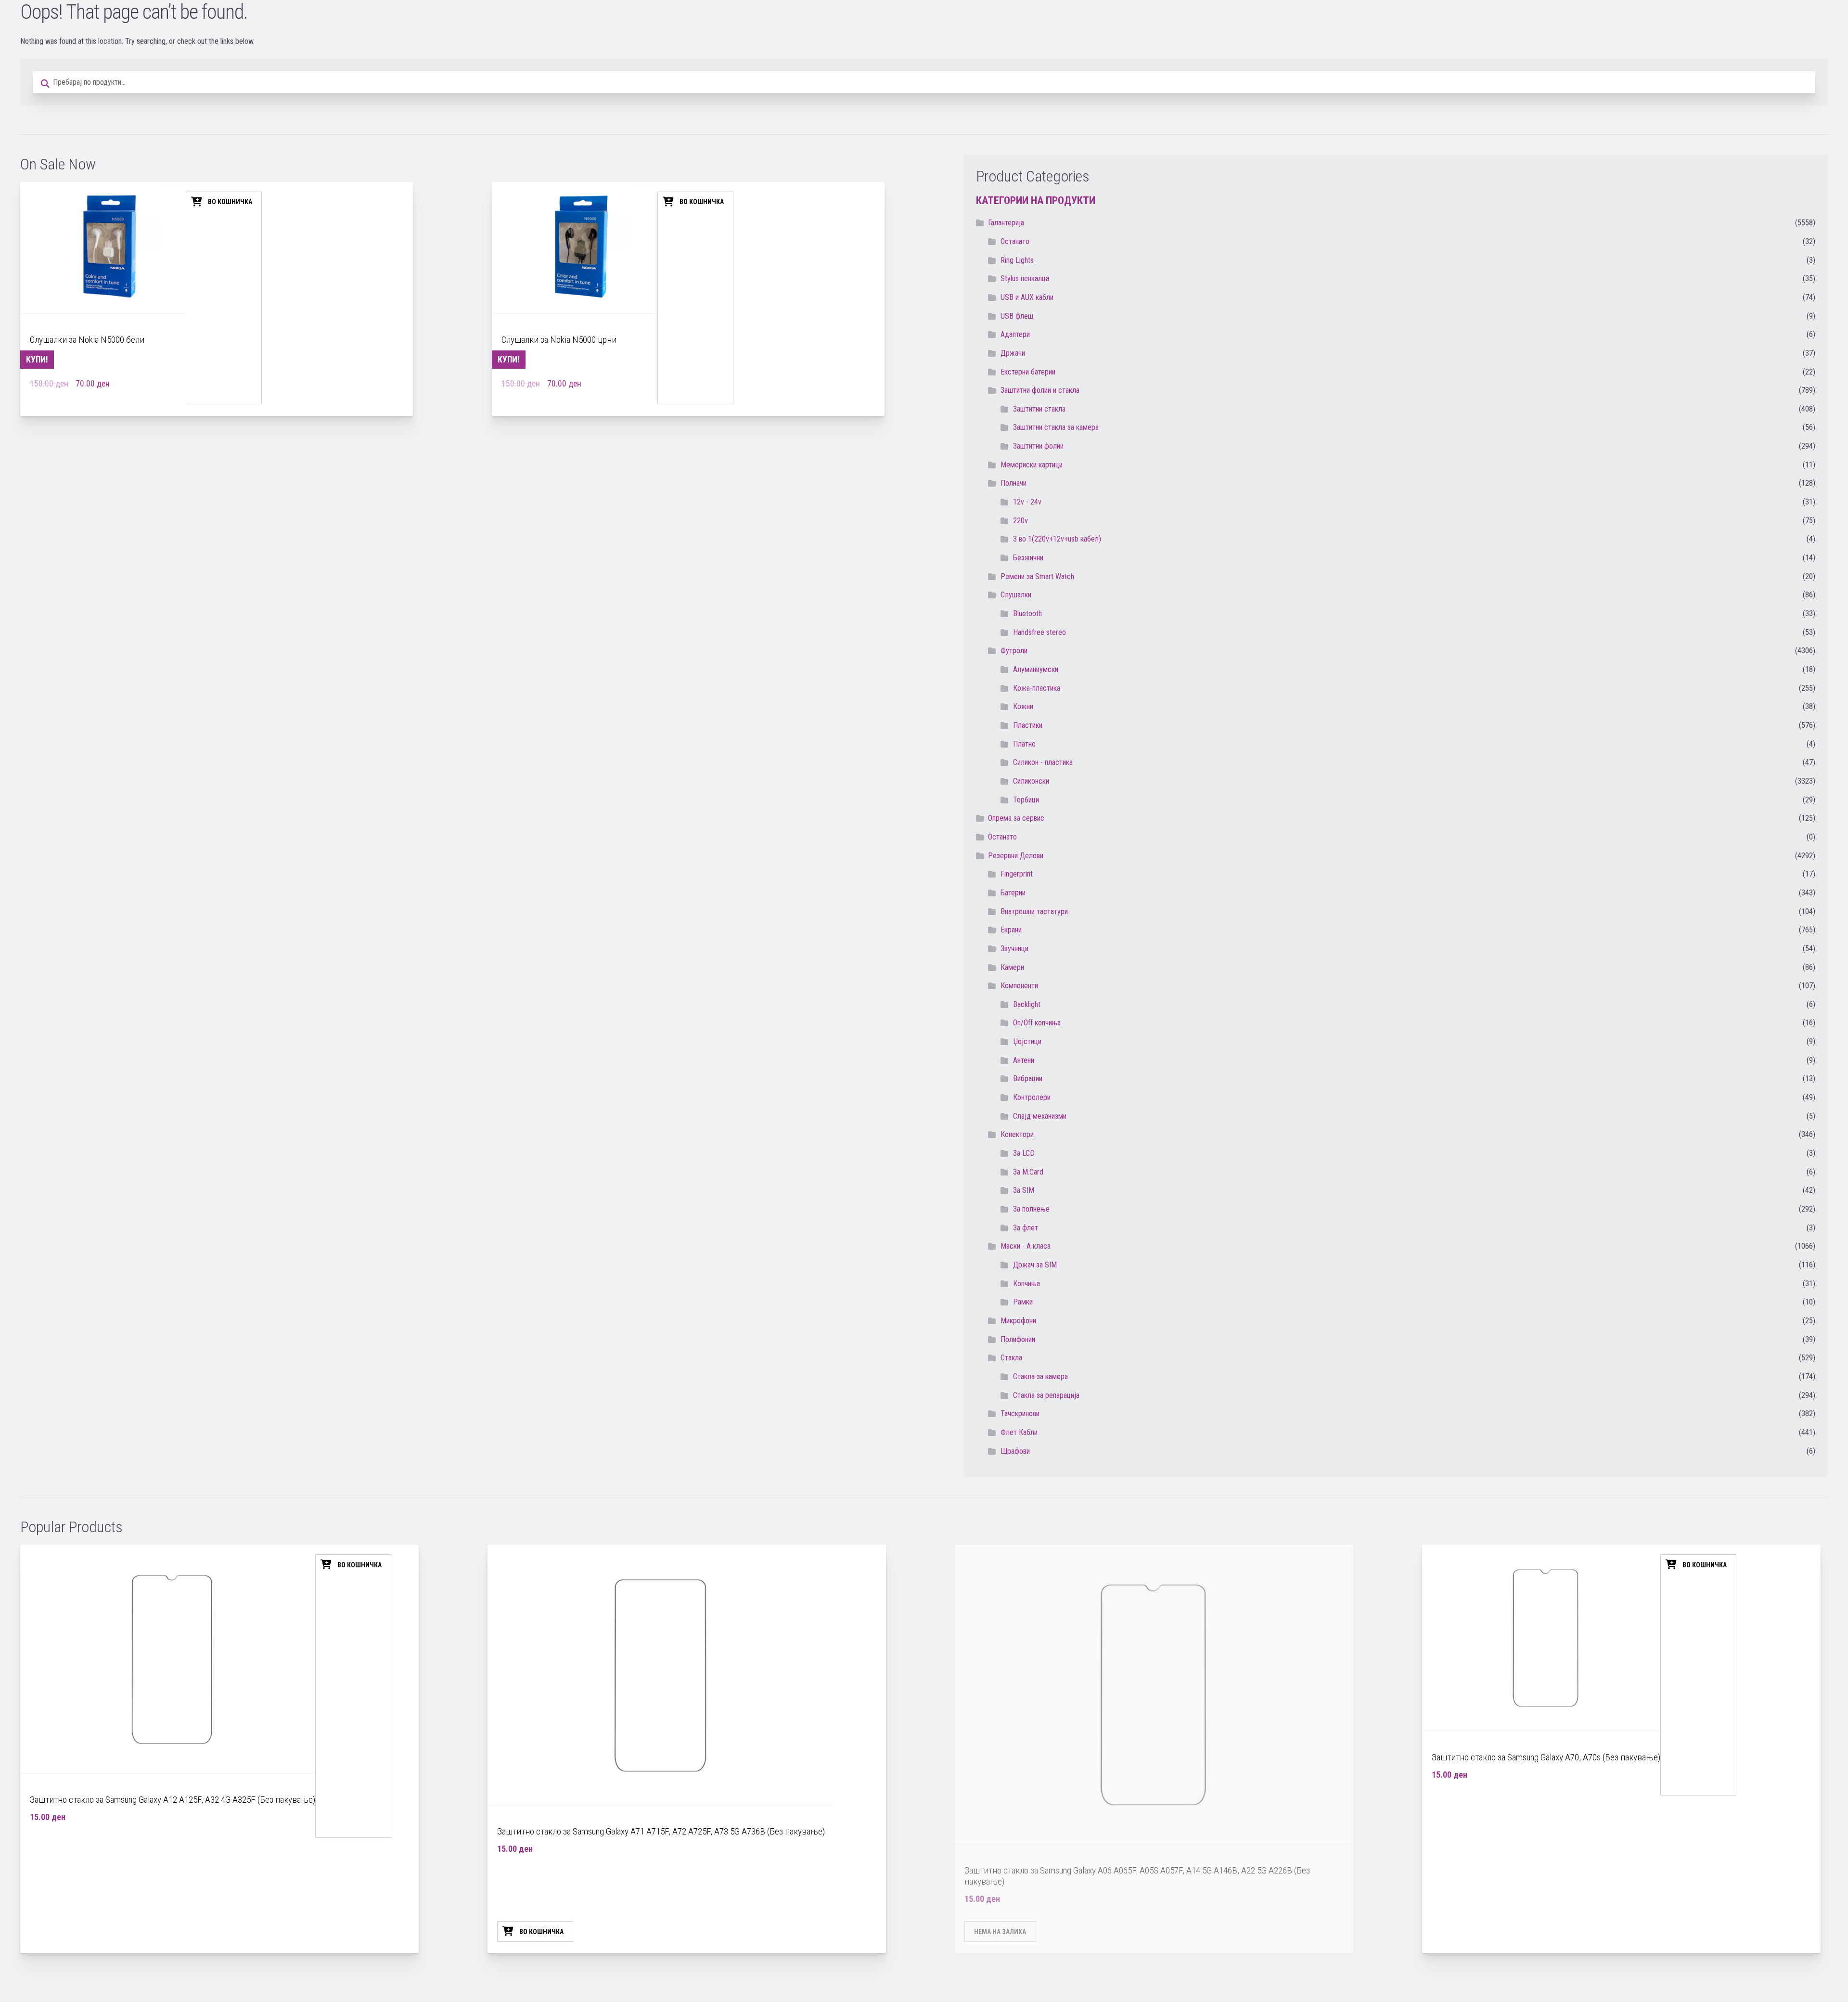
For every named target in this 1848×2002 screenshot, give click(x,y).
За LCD (1024, 1153)
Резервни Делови (1016, 856)
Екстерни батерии (1028, 372)
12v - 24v (1027, 502)
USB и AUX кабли (1027, 297)
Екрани (1011, 930)
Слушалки (1016, 595)
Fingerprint (1017, 874)
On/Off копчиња (1037, 1023)
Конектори (1017, 1134)
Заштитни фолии (1038, 446)
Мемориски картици (1032, 465)
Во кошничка (230, 202)
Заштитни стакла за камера (1056, 427)
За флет (1026, 1228)
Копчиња (1027, 1284)
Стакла (1011, 1358)
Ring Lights (1017, 260)
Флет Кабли (1019, 1432)
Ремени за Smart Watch (1037, 576)
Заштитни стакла (1039, 409)
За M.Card (1028, 1172)
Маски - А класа (1026, 1246)
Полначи (1014, 483)
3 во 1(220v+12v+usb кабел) (1057, 539)
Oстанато (1015, 241)
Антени (1024, 1060)
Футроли (1014, 651)
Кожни (1023, 706)
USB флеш (1017, 316)
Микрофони (1018, 1321)
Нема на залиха (1000, 1932)
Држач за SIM (1035, 1265)
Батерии (1013, 893)
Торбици (1026, 800)
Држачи (1013, 353)
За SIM (1024, 1190)
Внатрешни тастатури (1034, 911)
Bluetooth (1027, 614)
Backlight (1027, 1004)
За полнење (1031, 1209)
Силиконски (1031, 781)
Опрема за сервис (1016, 818)
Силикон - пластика (1043, 762)
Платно (1024, 744)
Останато (1002, 837)
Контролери (1032, 1097)
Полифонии (1018, 1339)
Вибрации (1028, 1078)
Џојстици (1027, 1041)
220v (1020, 521)
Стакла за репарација (1046, 1395)
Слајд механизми (1040, 1116)
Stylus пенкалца (1025, 278)
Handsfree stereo (1039, 632)
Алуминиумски (1036, 669)
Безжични (1028, 558)
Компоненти (1019, 986)
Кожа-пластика (1037, 688)
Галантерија (1006, 223)
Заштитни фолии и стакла (1040, 390)
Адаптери (1015, 334)
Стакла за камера (1040, 1376)
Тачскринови (1020, 1414)
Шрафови (1015, 1451)
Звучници (1014, 949)
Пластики (1028, 725)
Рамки (1023, 1302)
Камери (1012, 967)
